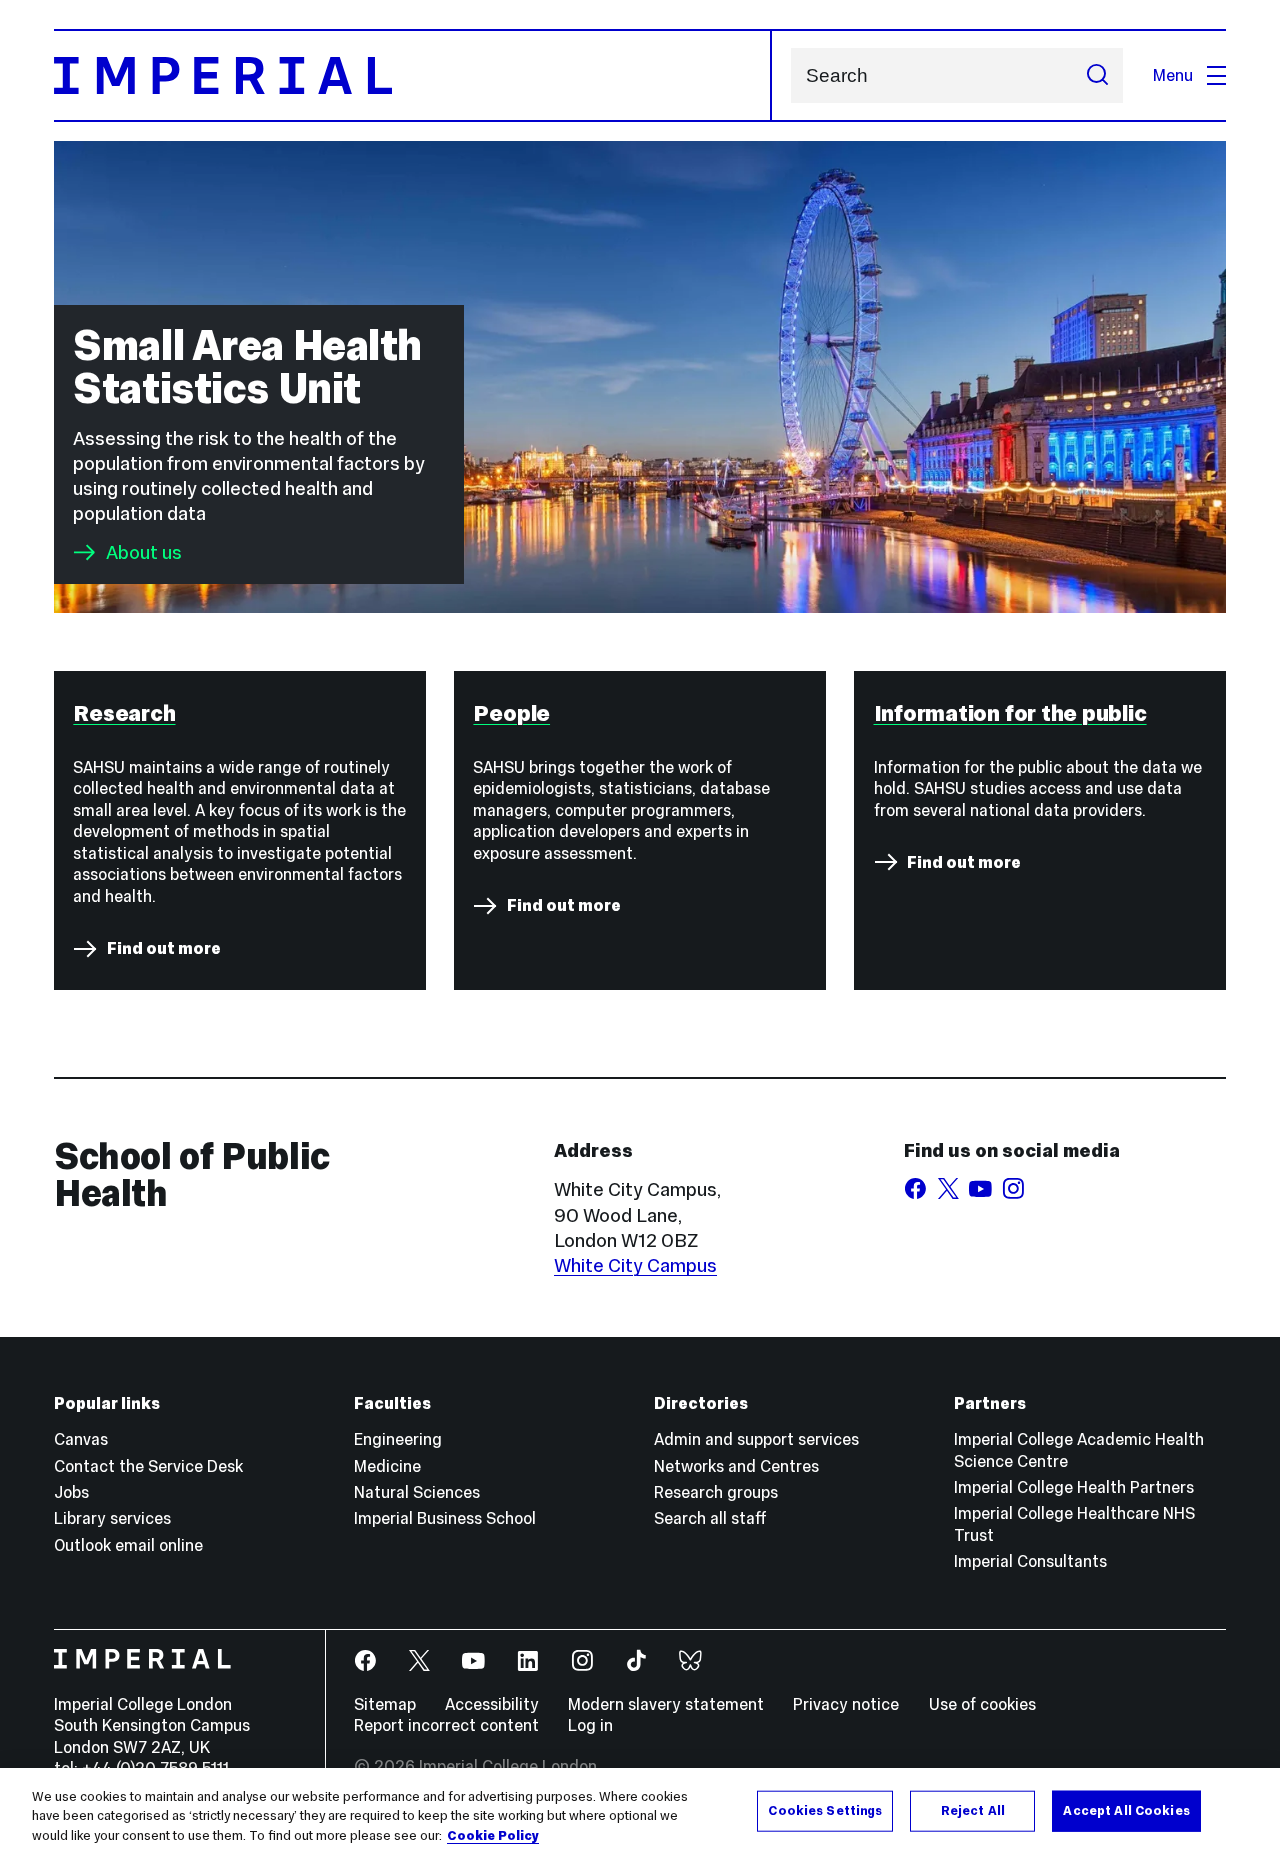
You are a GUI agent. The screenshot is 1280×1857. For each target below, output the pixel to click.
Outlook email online (128, 1545)
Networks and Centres (736, 1466)
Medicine (387, 1466)
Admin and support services (756, 1439)
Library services (112, 1518)
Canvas (81, 1439)
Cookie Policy (493, 1836)
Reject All (973, 1810)
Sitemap (385, 1704)
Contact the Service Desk (148, 1466)
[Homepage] (413, 75)
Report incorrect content (446, 1725)
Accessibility (492, 1704)
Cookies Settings (825, 1810)
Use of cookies (982, 1704)
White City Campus (635, 1265)
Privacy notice (846, 1704)
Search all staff (710, 1518)
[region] (640, 1812)
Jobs (71, 1492)
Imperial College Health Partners (1074, 1487)
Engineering (398, 1439)
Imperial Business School (445, 1518)
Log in (590, 1725)
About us (144, 552)
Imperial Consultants (1030, 1561)
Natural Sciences (417, 1492)
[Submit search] (1097, 75)
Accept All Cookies (1126, 1810)
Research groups (716, 1492)
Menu (1173, 75)
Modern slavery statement (666, 1704)
